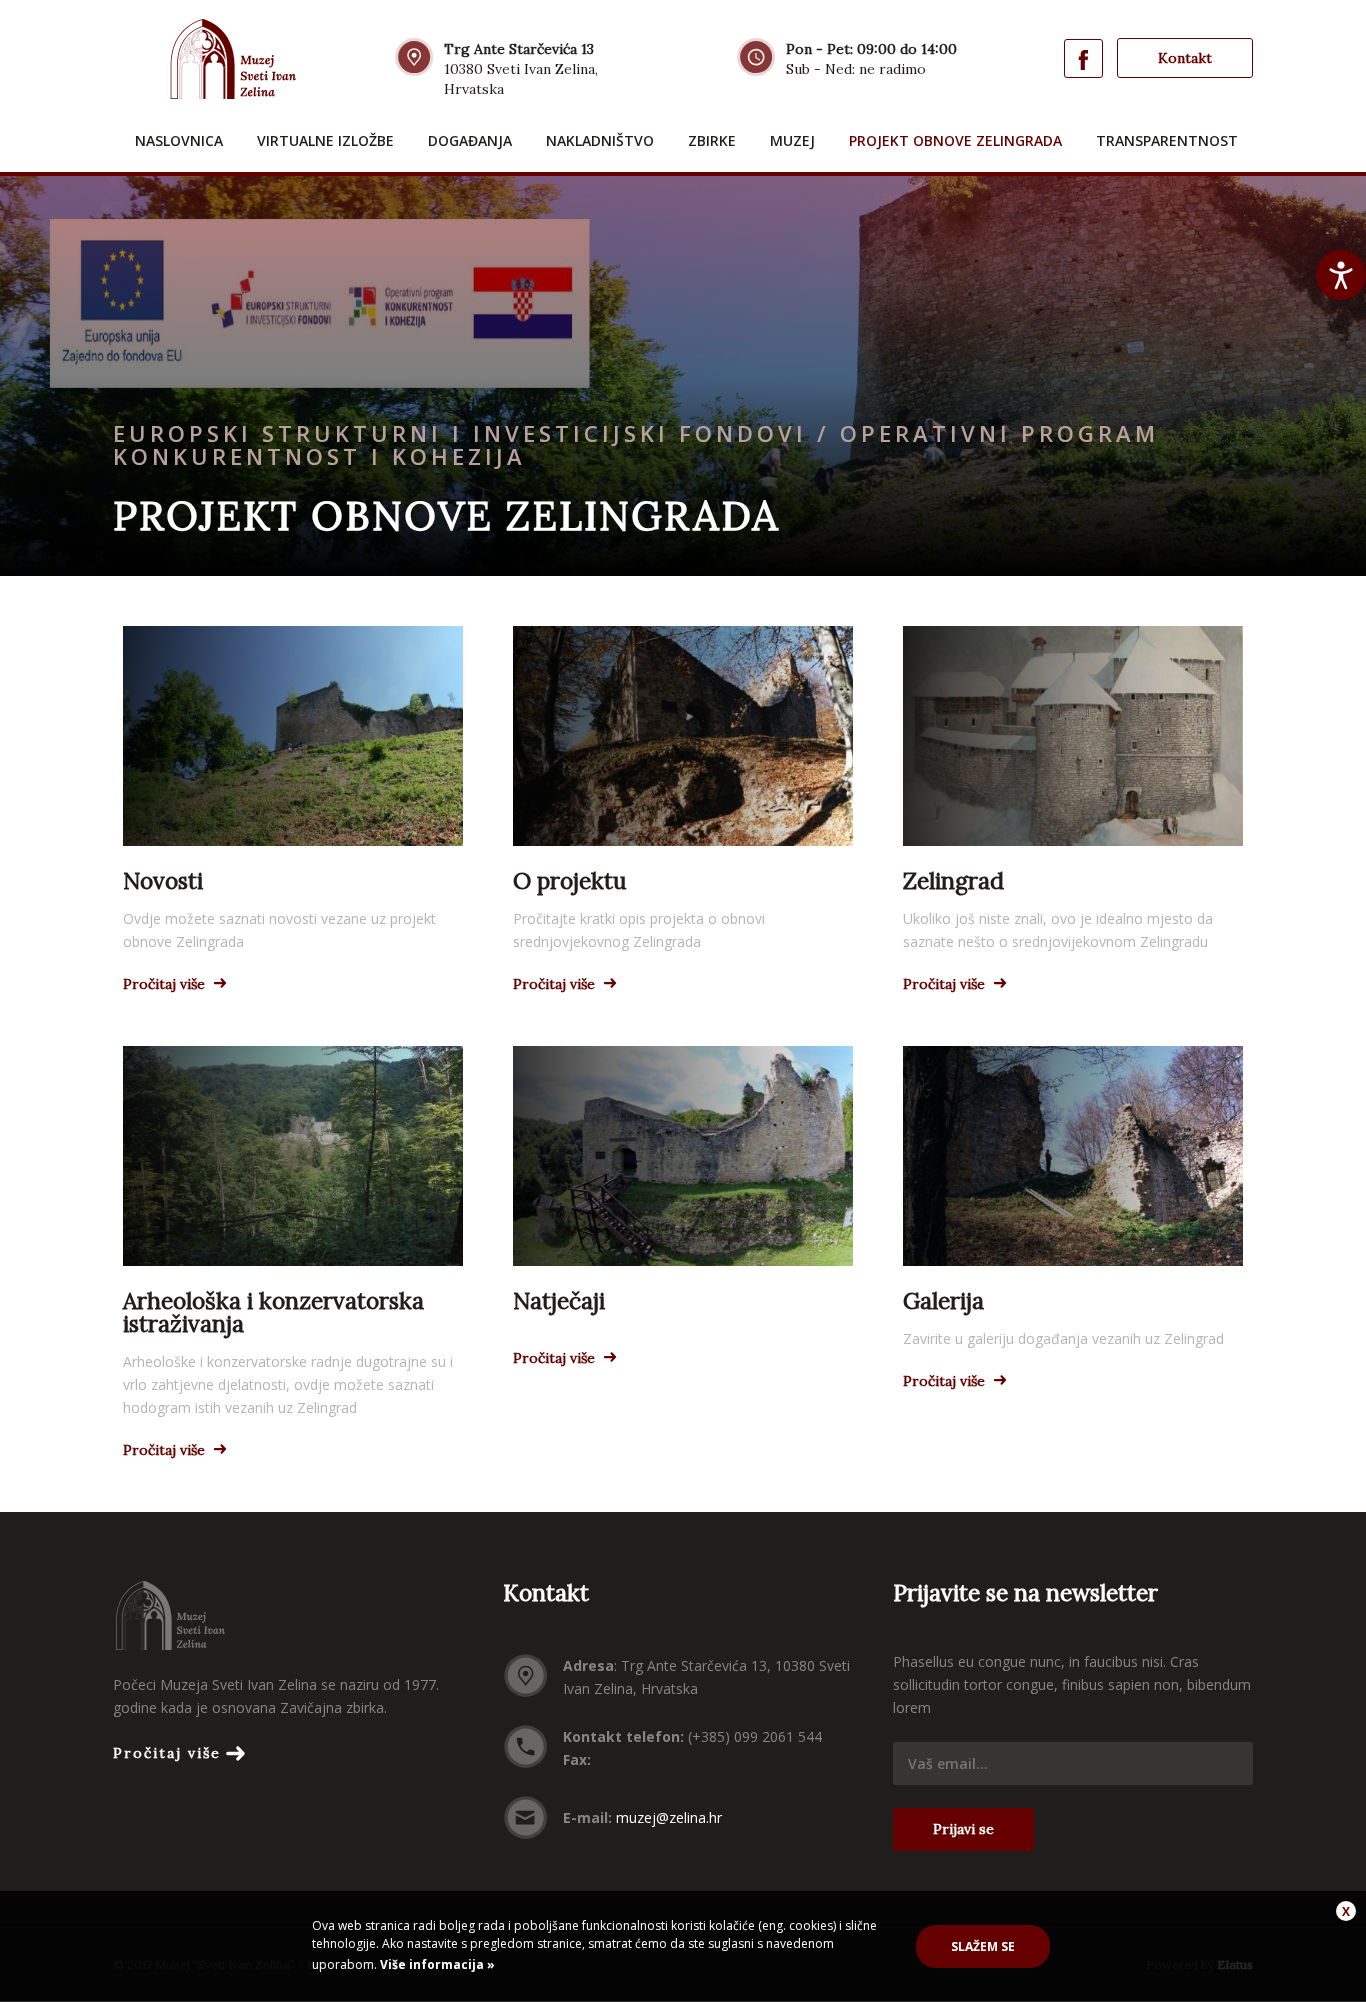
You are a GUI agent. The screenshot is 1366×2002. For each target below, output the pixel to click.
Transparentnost (1167, 140)
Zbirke (712, 140)
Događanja (470, 140)
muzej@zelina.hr (669, 1817)
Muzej (792, 140)
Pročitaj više (167, 1753)
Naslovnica (179, 140)
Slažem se (983, 1946)
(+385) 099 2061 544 (755, 1736)
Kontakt (1185, 58)
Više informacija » (436, 1964)
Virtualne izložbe (325, 140)
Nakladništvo (600, 140)
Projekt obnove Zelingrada (955, 140)
